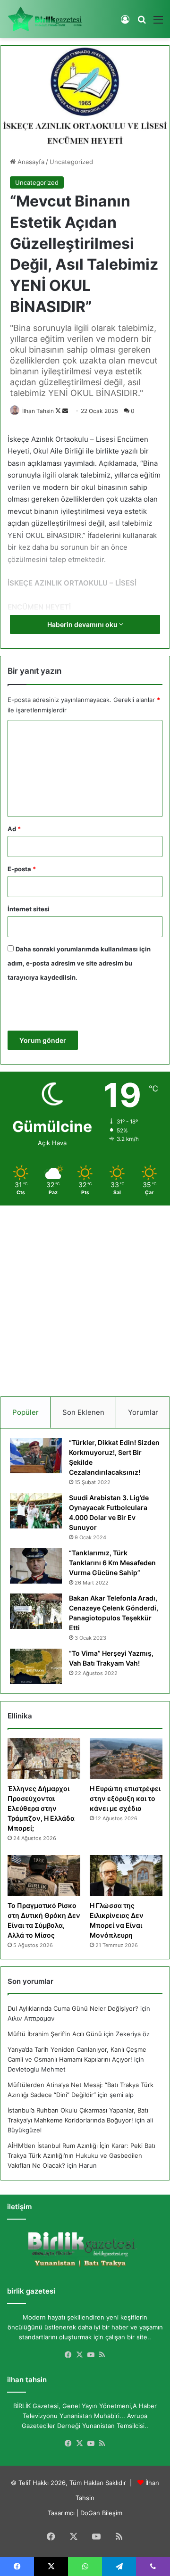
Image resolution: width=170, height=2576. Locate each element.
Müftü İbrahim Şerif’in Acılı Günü (55, 2034)
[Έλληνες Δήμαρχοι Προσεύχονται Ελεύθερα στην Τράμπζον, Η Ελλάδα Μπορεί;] (44, 1759)
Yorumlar (143, 1412)
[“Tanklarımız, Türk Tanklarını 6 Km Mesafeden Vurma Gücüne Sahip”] (36, 1566)
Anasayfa (30, 162)
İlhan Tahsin (38, 411)
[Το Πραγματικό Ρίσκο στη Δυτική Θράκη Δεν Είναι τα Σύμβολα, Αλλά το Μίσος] (44, 1876)
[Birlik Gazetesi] (45, 19)
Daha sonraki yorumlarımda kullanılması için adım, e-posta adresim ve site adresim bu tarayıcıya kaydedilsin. (79, 963)
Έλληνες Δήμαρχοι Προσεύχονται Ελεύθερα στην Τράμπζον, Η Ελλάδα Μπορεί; (41, 1808)
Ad (14, 829)
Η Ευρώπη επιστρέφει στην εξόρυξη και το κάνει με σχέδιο (125, 1798)
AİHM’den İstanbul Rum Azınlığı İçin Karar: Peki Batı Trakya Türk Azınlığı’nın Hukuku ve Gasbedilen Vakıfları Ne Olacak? (81, 2155)
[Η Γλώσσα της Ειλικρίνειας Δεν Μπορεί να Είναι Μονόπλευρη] (126, 1876)
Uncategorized (71, 162)
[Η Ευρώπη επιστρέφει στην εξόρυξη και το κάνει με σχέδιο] (126, 1759)
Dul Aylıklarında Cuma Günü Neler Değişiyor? (73, 2008)
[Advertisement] (85, 1297)
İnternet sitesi (29, 909)
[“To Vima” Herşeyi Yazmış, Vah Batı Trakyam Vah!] (36, 1666)
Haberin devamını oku (83, 624)
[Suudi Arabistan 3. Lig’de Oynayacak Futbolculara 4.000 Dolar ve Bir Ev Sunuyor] (36, 1511)
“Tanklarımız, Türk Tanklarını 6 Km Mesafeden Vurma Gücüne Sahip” (112, 1563)
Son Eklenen (83, 1412)
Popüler (25, 1412)
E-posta (22, 869)
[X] (79, 2355)
